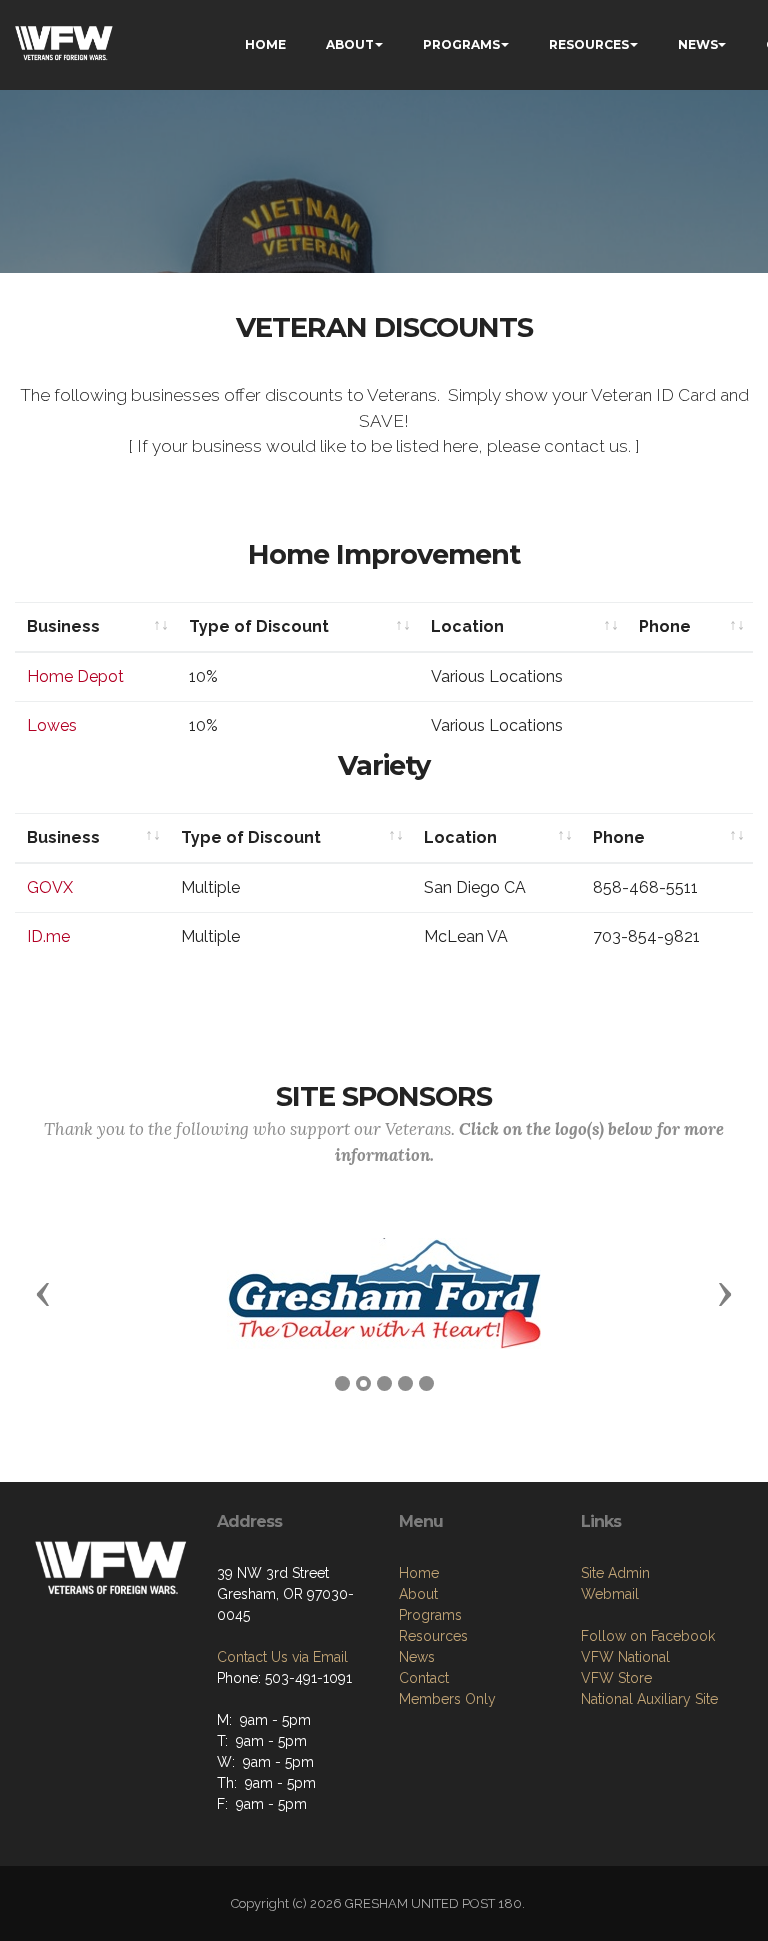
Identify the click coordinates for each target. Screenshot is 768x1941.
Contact (424, 1678)
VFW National (625, 1657)
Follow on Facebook (648, 1636)
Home (419, 1573)
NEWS (698, 44)
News (417, 1657)
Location (467, 626)
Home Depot (75, 676)
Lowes (52, 725)
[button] (43, 1293)
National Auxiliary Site (649, 1699)
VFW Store (616, 1678)
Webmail (610, 1594)
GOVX (50, 887)
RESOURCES (589, 44)
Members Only (447, 1699)
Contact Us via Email (282, 1657)
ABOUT (350, 44)
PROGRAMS (461, 44)
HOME (265, 44)
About (418, 1594)
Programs (430, 1615)
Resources (433, 1636)
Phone (665, 626)
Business (63, 626)
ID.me (48, 936)
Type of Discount (259, 626)
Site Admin (615, 1573)
